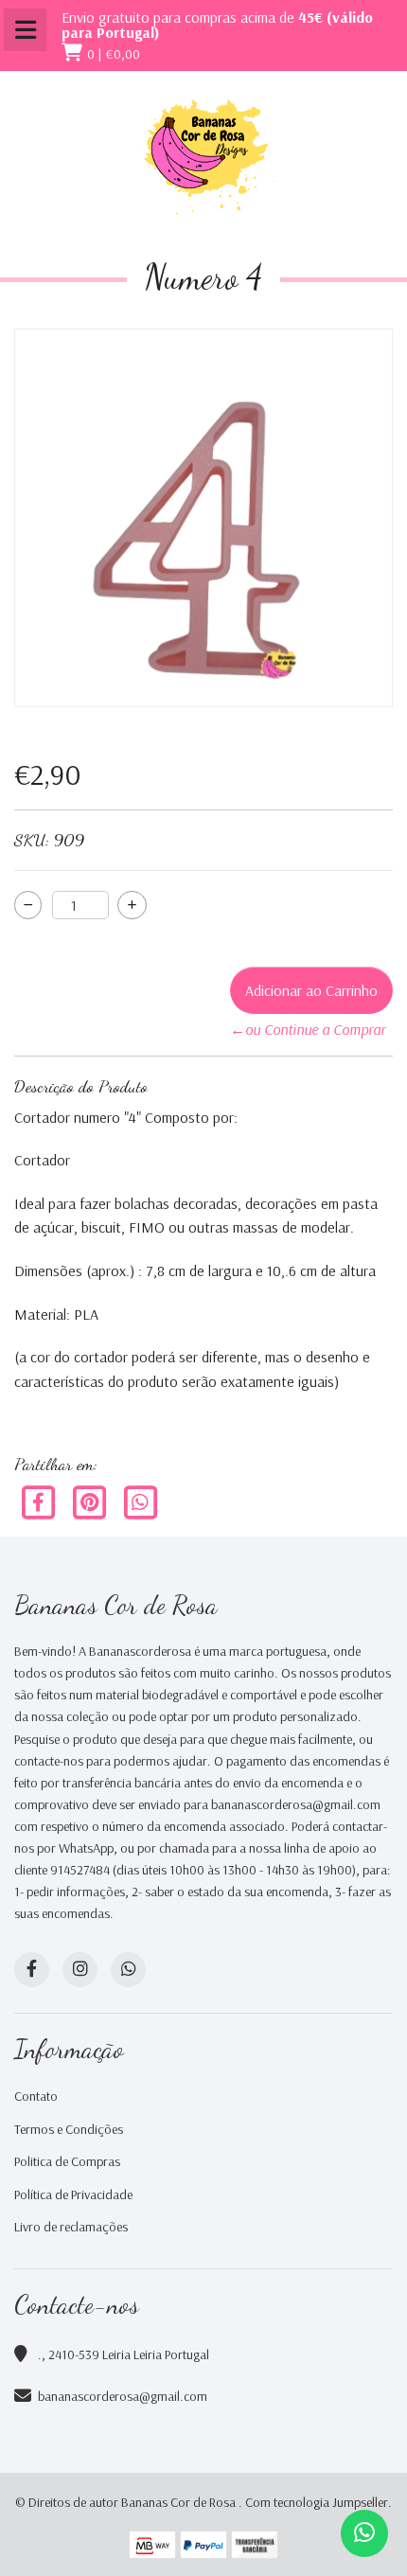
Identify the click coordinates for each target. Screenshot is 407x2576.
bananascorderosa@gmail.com (123, 2396)
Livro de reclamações (71, 2227)
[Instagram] (80, 1970)
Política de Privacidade (73, 2194)
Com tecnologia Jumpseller (317, 2502)
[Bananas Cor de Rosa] (203, 157)
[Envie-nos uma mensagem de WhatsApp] (364, 2533)
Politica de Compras (67, 2161)
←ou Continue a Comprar (308, 1029)
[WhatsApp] (128, 1970)
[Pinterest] (91, 1501)
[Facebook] (40, 1501)
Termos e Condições (69, 2129)
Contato (36, 2096)
